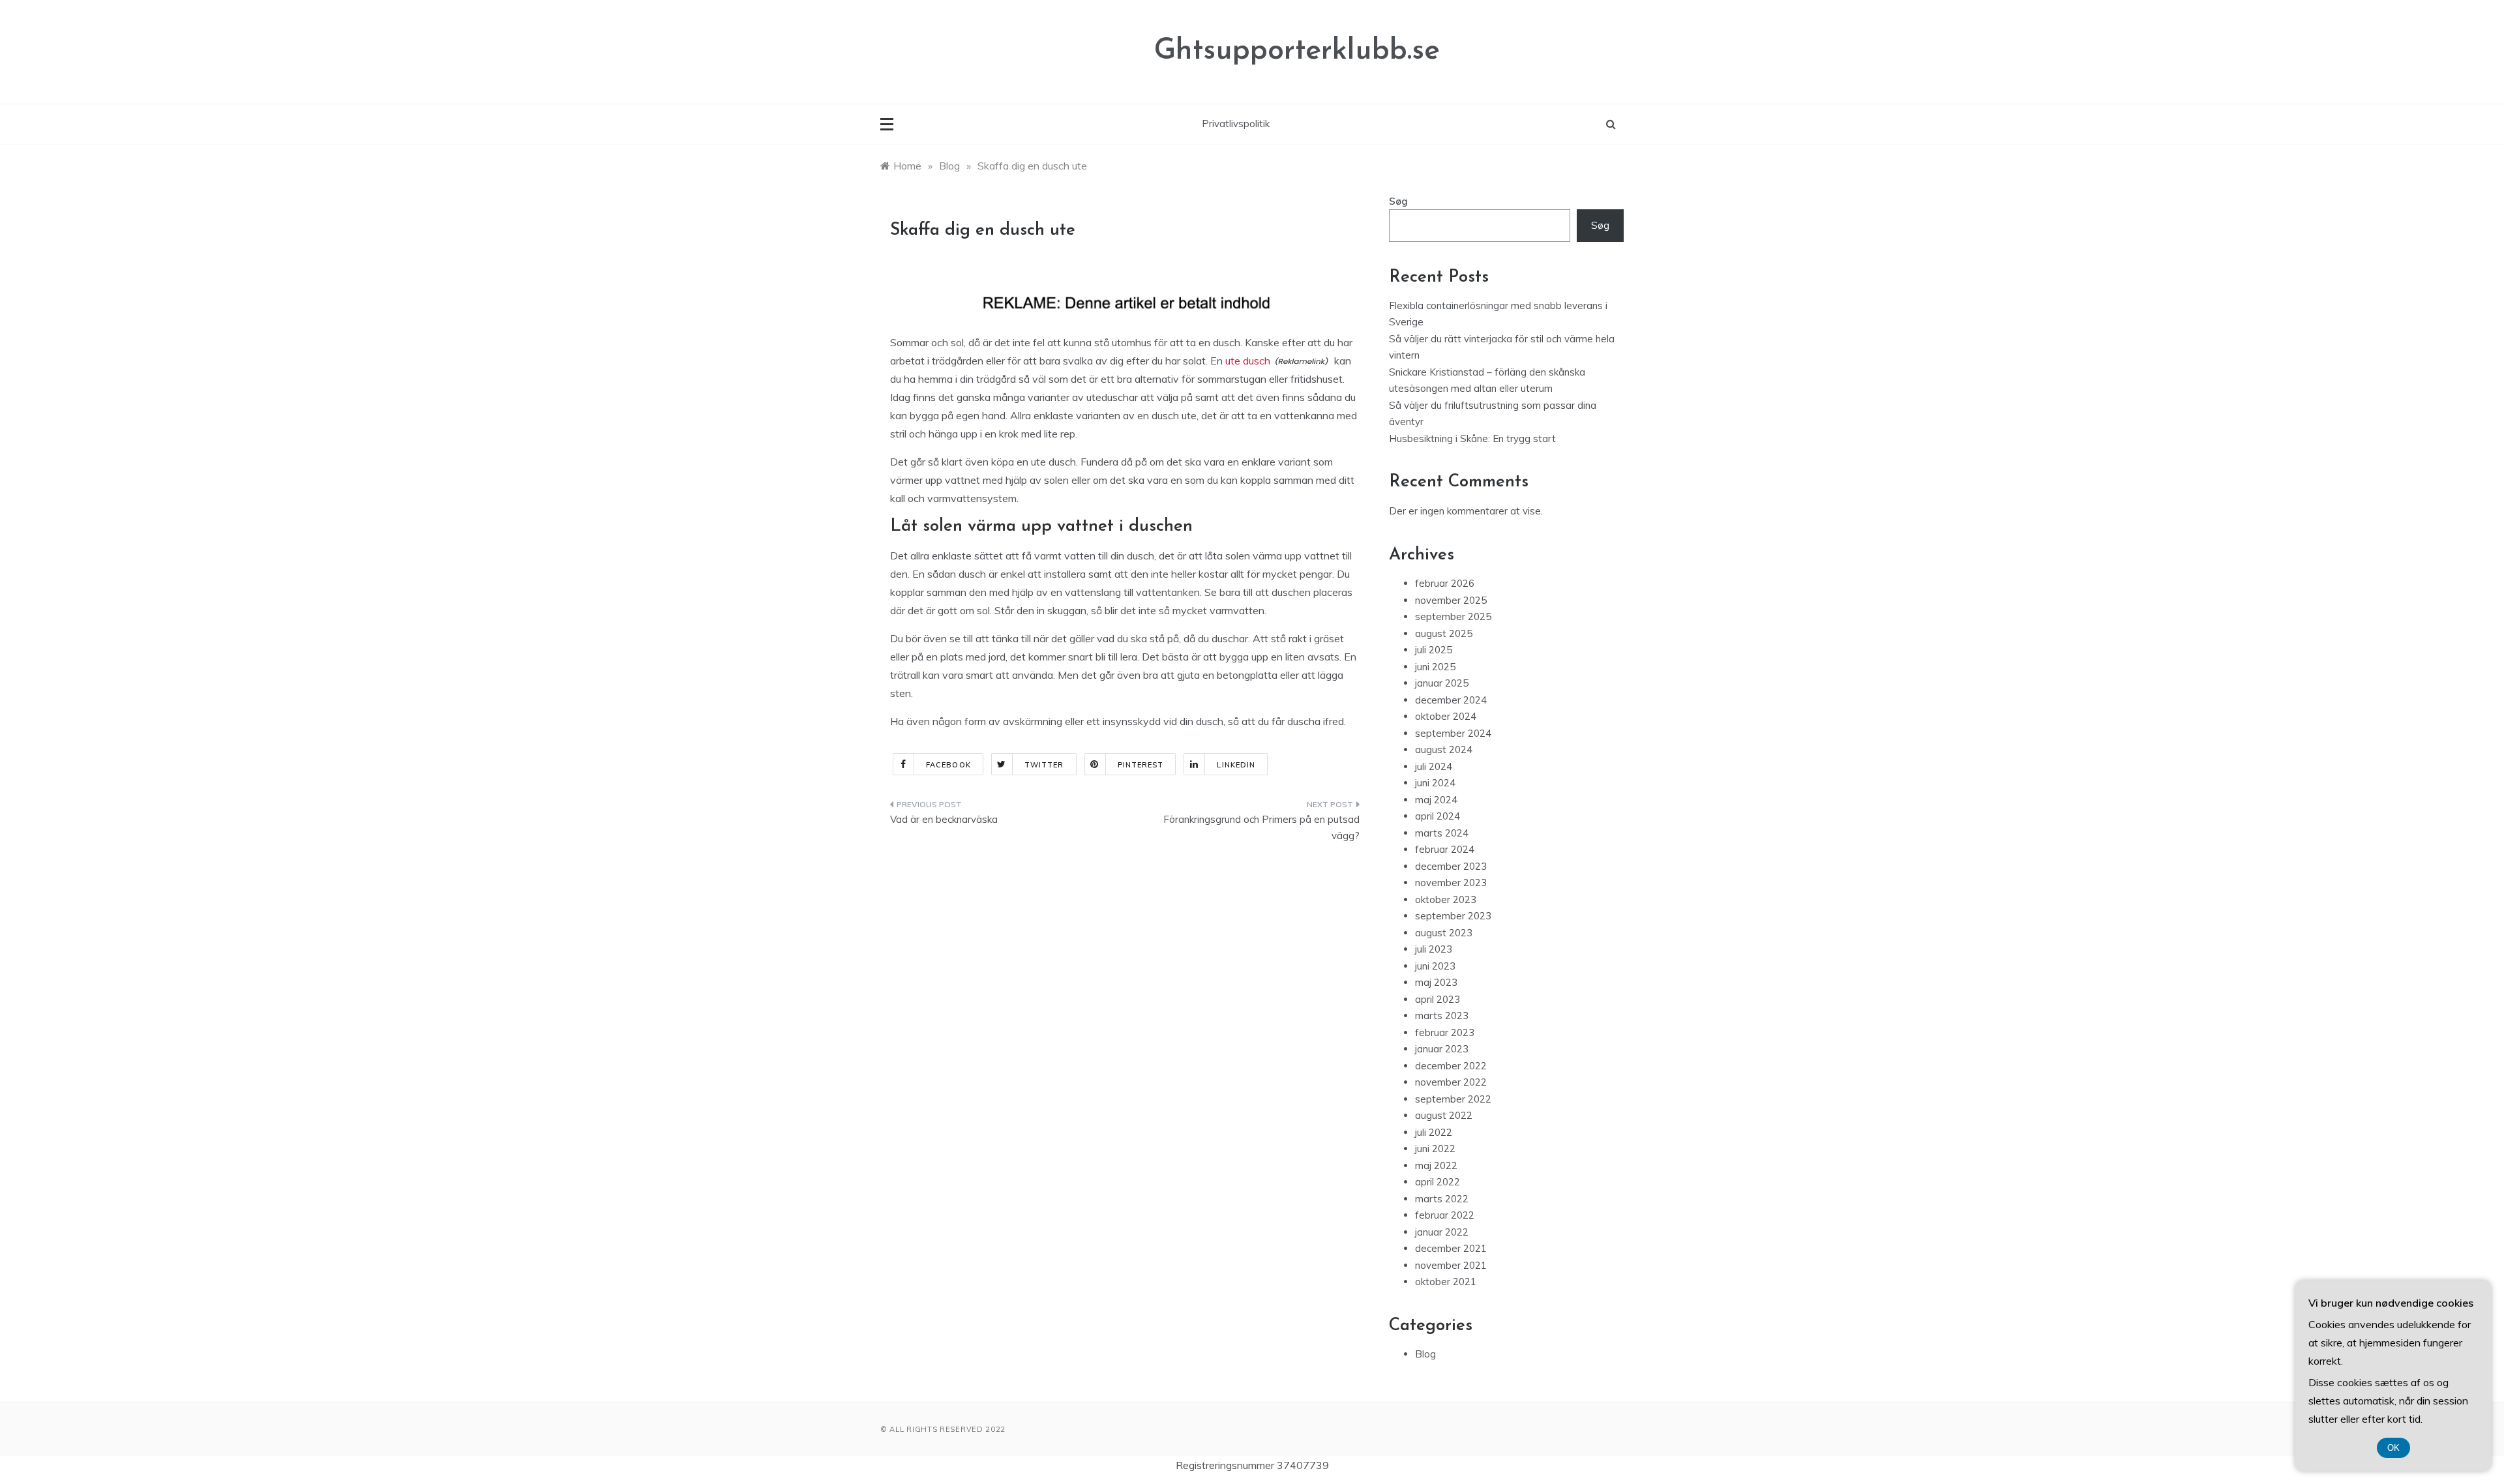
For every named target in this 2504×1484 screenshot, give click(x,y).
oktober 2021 (1446, 1282)
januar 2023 (1442, 1049)
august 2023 (1444, 933)
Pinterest (1141, 765)
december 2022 (1451, 1066)
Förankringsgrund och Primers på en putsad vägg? (1261, 828)
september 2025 (1453, 616)
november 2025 (1451, 600)
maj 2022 (1436, 1165)
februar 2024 (1445, 849)
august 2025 (1444, 633)
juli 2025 (1434, 650)
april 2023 (1438, 999)
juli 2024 (1434, 766)
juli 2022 (1434, 1132)
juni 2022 (1435, 1149)
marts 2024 (1442, 833)
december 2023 (1451, 866)
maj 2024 (1436, 800)
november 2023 (1451, 883)
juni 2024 (1435, 783)
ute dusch (1248, 361)
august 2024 (1444, 749)
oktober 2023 (1446, 899)
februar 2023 (1445, 1032)
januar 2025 (1442, 683)
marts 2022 (1442, 1199)
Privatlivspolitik (1236, 124)
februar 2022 (1445, 1215)
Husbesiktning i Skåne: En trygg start (1472, 438)
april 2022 (1438, 1182)
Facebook (948, 765)
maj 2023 (1436, 982)
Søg (1398, 201)
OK (2393, 1448)
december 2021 (1451, 1248)
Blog (1425, 1354)
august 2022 (1444, 1115)
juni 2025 (1435, 667)
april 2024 (1438, 816)
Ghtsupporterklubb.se (1297, 51)
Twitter (1044, 765)
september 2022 (1453, 1099)
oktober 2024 (1446, 716)
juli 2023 (1434, 949)
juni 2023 (1435, 966)
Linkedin (1236, 765)
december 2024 (1451, 700)
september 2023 (1453, 916)
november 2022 (1451, 1082)
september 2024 (1453, 733)
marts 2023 (1442, 1016)
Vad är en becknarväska (944, 819)
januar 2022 (1442, 1232)
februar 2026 (1445, 583)
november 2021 (1451, 1265)
